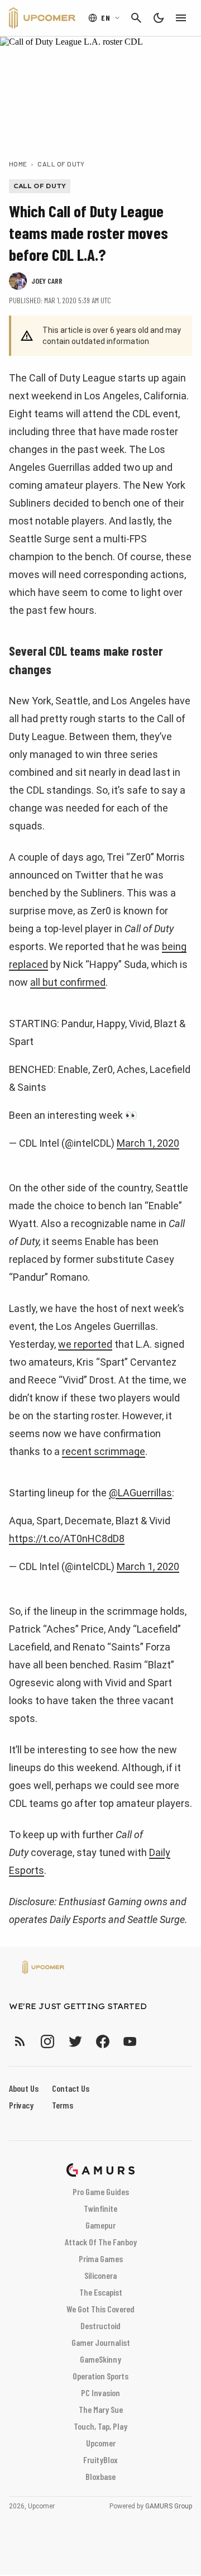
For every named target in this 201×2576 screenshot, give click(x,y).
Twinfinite (100, 2208)
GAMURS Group (169, 2506)
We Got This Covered (100, 2309)
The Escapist (101, 2292)
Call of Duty (61, 164)
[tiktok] (150, 2041)
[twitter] (75, 2041)
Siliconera (100, 2275)
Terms (63, 2105)
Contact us (71, 2088)
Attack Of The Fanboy (101, 2242)
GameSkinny (100, 2359)
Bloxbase (100, 2476)
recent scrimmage (104, 1451)
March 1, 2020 (148, 1143)
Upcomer (101, 2443)
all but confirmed (68, 982)
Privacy (21, 2105)
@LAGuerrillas (140, 1493)
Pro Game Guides (101, 2191)
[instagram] (47, 2041)
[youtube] (130, 2041)
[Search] (136, 18)
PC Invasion (100, 2393)
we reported (85, 1344)
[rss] (20, 2041)
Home (18, 164)
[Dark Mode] (159, 18)
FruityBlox (100, 2460)
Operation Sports (100, 2376)
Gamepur (100, 2225)
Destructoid (100, 2325)
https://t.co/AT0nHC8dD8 (67, 1539)
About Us (24, 2088)
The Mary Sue (101, 2409)
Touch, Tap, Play (100, 2426)
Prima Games (101, 2258)
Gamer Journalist (101, 2342)
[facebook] (102, 2041)
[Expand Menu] (181, 18)
